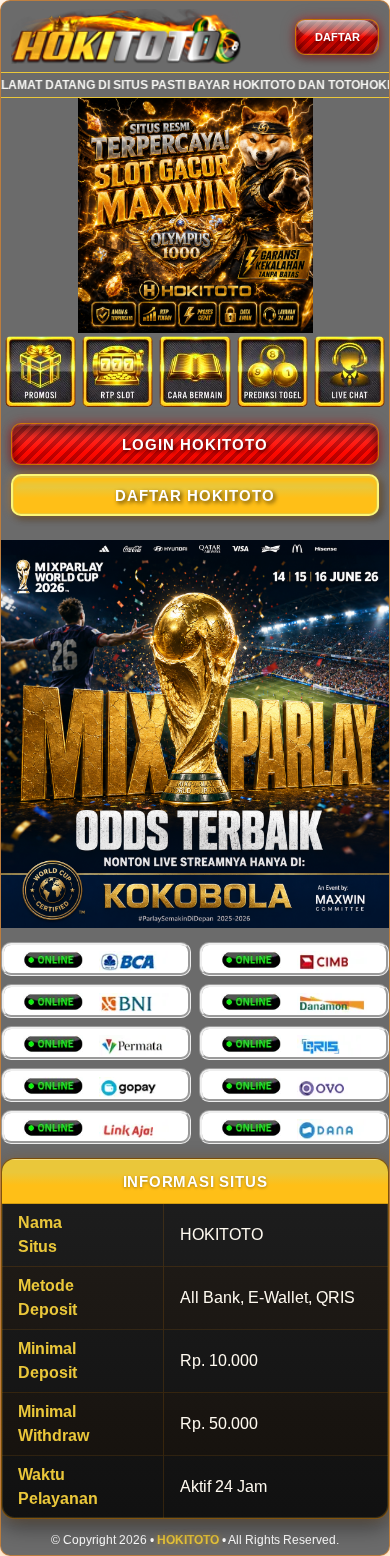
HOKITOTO (188, 1540)
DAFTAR (337, 37)
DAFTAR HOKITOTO (195, 495)
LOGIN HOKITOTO (195, 444)
